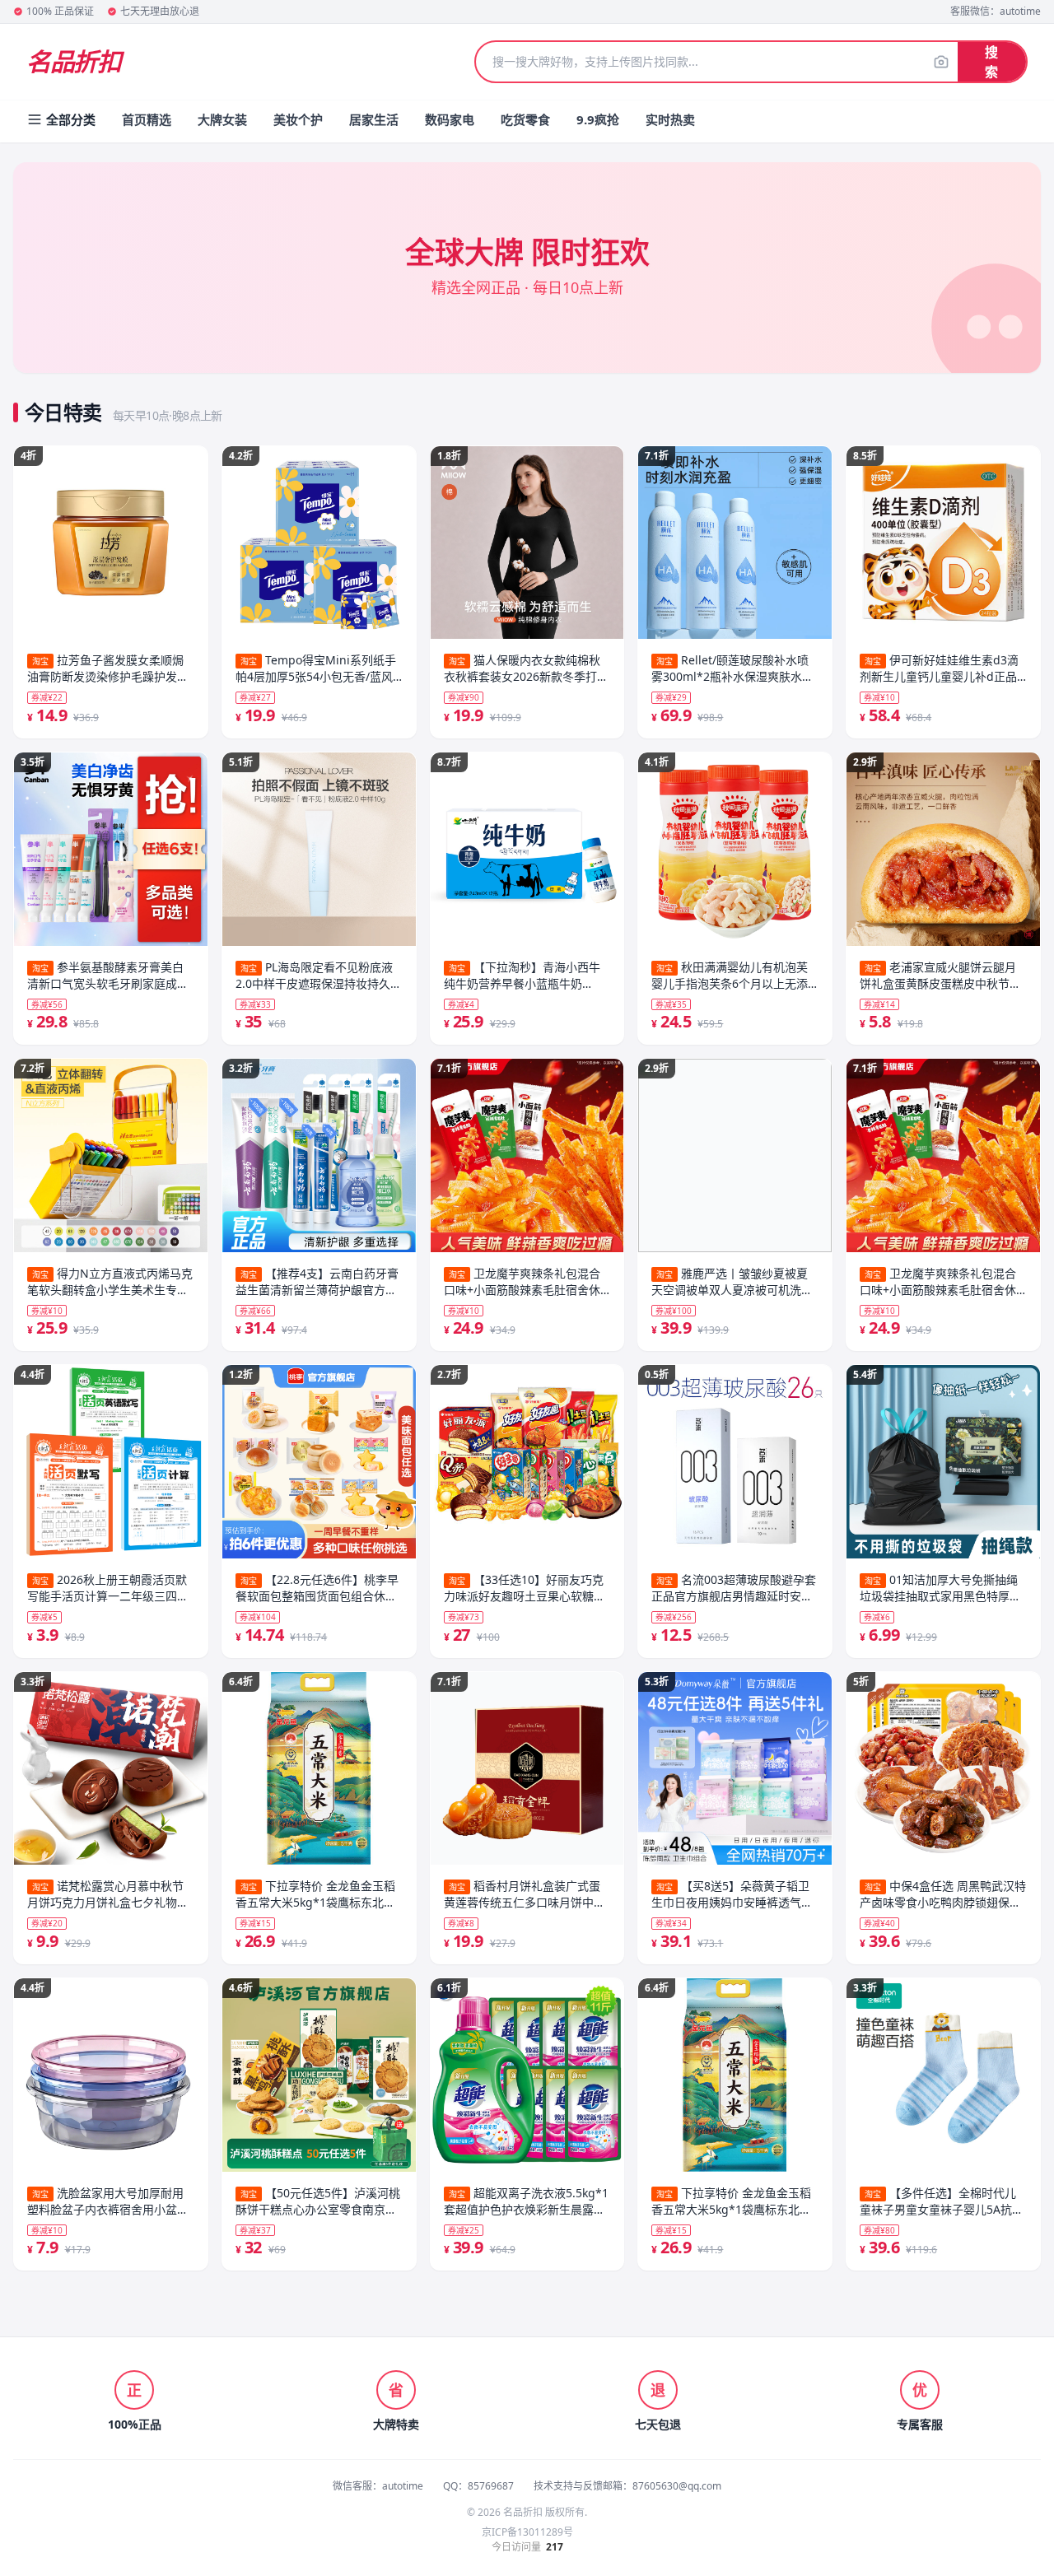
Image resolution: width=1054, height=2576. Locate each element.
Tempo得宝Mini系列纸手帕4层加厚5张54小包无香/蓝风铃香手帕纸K (316, 668)
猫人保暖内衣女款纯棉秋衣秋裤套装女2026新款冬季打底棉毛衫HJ (526, 668)
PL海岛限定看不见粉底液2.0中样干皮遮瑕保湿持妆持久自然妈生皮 (319, 976)
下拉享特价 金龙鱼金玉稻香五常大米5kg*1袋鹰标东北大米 (315, 1894)
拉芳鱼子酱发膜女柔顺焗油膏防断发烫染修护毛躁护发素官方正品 (108, 668)
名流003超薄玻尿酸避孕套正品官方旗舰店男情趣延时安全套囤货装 (734, 1588)
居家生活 (374, 119)
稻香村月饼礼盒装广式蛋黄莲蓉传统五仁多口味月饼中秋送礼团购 (525, 1894)
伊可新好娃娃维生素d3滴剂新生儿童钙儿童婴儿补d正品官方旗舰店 (939, 668)
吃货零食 (525, 119)
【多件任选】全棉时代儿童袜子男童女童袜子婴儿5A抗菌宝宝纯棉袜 (942, 2201)
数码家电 (450, 119)
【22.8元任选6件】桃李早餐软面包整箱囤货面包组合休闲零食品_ (317, 1588)
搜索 (991, 62)
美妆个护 (298, 119)
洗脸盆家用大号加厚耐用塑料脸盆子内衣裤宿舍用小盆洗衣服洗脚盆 (108, 2201)
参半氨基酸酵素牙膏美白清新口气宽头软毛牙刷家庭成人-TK (110, 976)
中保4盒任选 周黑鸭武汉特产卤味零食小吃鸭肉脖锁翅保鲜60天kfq (943, 1894)
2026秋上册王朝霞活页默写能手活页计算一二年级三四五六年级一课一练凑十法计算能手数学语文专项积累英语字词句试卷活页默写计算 (108, 1588)
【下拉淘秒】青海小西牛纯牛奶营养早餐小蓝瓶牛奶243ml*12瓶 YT (522, 976)
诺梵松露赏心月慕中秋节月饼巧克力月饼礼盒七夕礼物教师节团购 (108, 1894)
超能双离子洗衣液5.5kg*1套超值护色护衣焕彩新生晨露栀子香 (526, 2201)
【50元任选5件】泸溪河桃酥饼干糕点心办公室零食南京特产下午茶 (318, 2201)
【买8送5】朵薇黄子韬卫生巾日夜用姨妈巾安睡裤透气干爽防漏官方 (732, 1894)
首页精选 (147, 119)
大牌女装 (222, 119)
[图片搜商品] (941, 62)
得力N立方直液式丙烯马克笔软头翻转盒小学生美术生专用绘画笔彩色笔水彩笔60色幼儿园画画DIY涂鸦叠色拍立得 (110, 1282)
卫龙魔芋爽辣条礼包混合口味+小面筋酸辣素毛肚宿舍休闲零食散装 (522, 1282)
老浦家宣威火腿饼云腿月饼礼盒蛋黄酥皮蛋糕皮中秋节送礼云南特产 (940, 976)
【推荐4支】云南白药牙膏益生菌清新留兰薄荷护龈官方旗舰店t (317, 1282)
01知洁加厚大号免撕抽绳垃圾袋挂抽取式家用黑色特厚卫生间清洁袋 (940, 1588)
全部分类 (71, 119)
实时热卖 (670, 119)
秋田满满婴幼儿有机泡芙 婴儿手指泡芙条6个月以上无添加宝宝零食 (730, 976)
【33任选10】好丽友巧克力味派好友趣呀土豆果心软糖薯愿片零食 (525, 1588)
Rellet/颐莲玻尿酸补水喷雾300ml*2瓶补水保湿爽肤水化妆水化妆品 (732, 668)
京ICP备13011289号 (527, 2532)
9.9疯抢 (598, 119)
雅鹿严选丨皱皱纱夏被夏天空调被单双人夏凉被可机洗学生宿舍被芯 (732, 1282)
